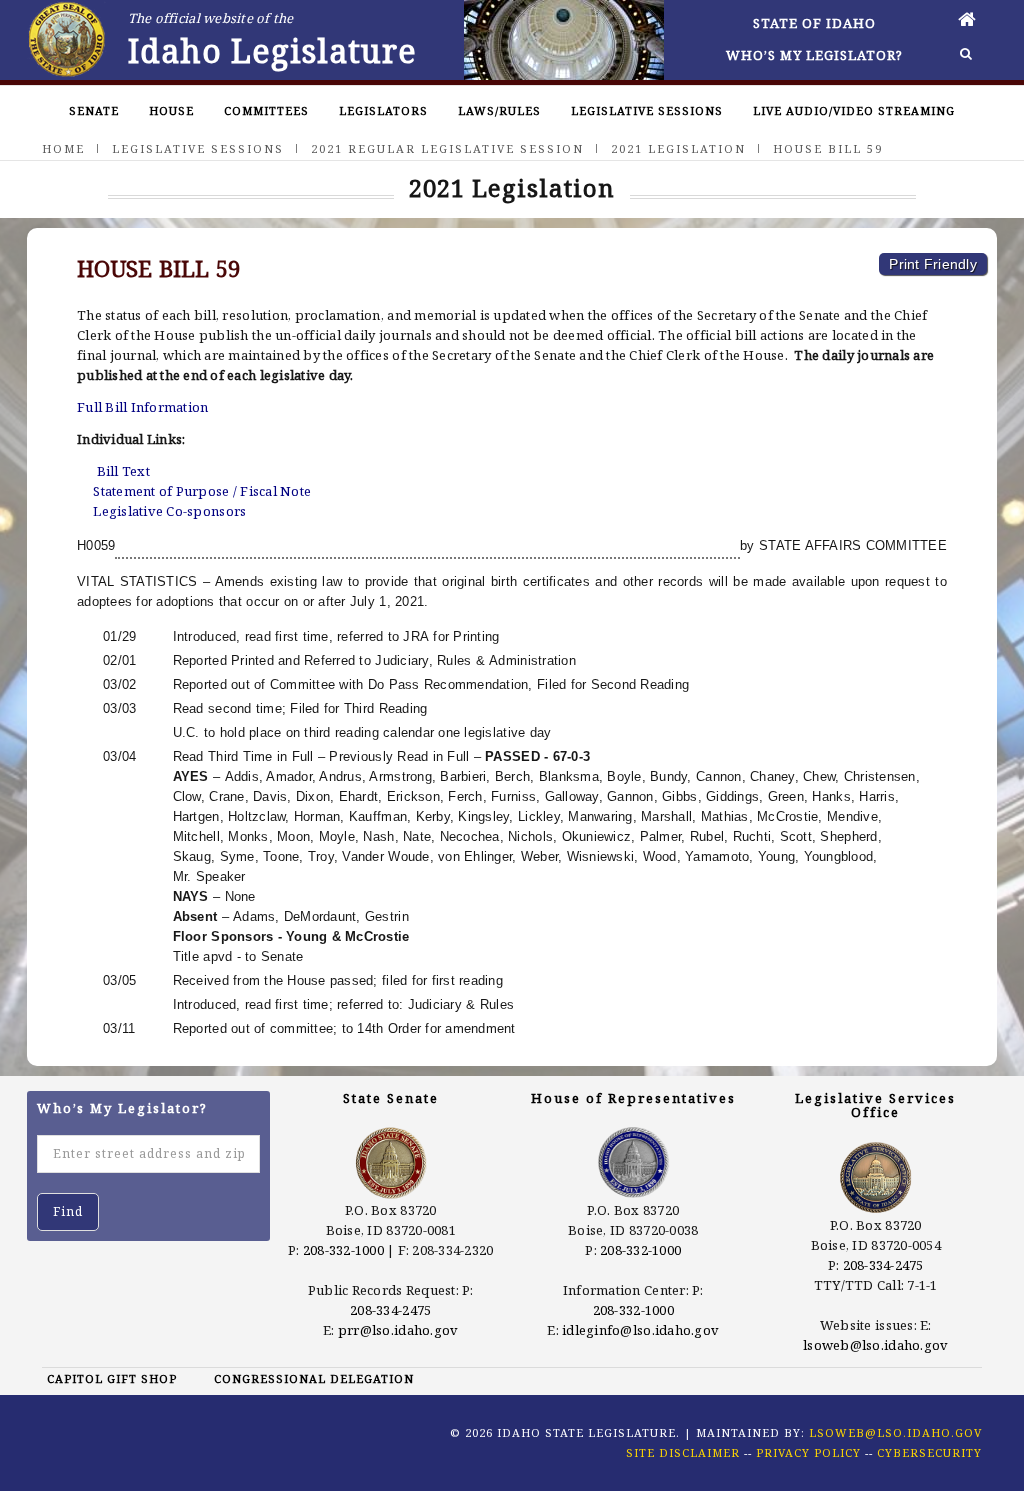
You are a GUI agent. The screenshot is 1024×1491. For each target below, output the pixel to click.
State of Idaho (814, 23)
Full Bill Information (142, 407)
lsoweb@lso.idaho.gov (875, 1345)
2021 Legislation (678, 148)
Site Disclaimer (683, 1452)
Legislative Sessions (647, 110)
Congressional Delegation (314, 1378)
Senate (94, 110)
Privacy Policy (808, 1452)
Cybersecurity (929, 1452)
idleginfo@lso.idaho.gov (640, 1330)
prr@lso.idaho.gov (398, 1330)
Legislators (383, 110)
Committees (266, 110)
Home (63, 148)
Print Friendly (933, 264)
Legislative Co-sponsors (169, 511)
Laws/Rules (499, 110)
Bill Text (123, 471)
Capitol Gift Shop (112, 1378)
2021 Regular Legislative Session (447, 148)
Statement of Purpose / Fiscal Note (202, 491)
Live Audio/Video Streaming (854, 110)
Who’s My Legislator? (814, 55)
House (171, 110)
